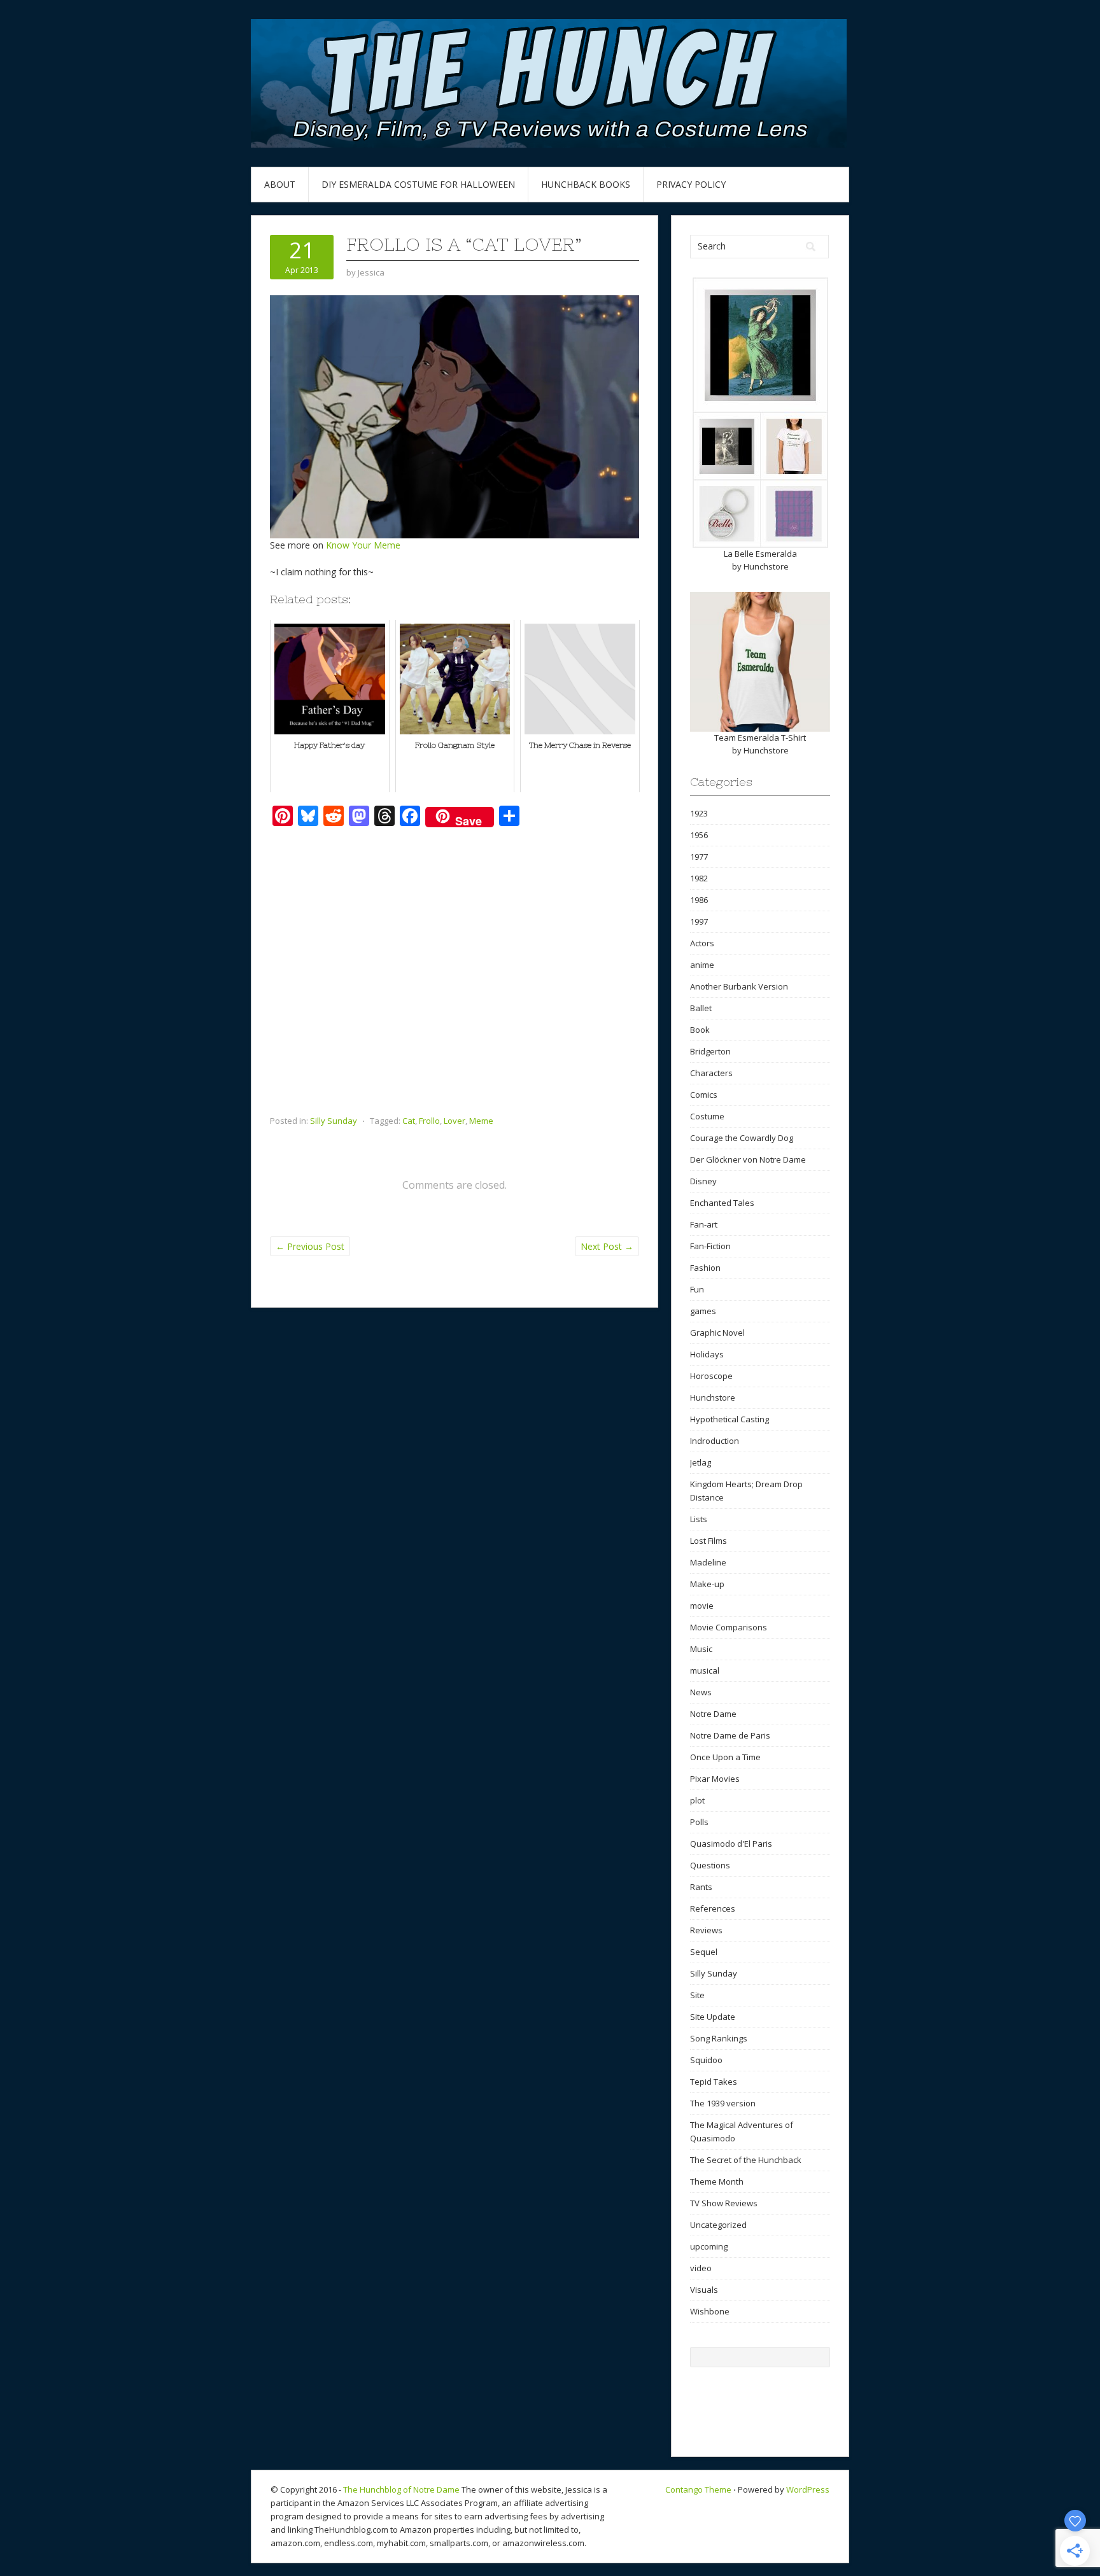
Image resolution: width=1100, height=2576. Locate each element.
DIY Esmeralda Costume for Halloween (418, 184)
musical (705, 1670)
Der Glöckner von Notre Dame (748, 1159)
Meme (481, 1121)
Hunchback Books (586, 184)
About (280, 184)
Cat (409, 1121)
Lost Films (709, 1541)
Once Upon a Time (725, 1757)
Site (697, 1995)
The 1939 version (723, 2103)
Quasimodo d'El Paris (731, 1844)
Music (701, 1649)
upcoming (709, 2246)
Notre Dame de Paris (730, 1735)
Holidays (707, 1354)
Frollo (429, 1121)
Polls (699, 1822)
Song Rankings (719, 2038)
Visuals (704, 2290)
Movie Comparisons (729, 1627)
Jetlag (701, 1462)
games (703, 1311)
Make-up (707, 1584)
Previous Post (310, 1246)
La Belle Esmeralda (760, 554)
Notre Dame (713, 1714)
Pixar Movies (715, 1779)
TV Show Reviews (724, 2203)
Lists (699, 1519)
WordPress (808, 2489)
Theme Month (717, 2181)
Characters (711, 1073)
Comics (704, 1095)
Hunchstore (766, 566)
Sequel (704, 1952)
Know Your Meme (363, 545)
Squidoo (706, 2060)
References (713, 1908)
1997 (699, 921)
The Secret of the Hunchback (746, 2160)
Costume (707, 1116)
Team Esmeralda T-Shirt (760, 738)
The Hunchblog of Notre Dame (401, 2489)
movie (702, 1606)
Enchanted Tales (722, 1203)
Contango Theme (698, 2489)
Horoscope (711, 1376)
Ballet (701, 1008)
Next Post (607, 1246)
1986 (699, 900)
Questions (710, 1865)
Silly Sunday (334, 1121)
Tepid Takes (714, 2082)
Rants (701, 1887)
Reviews (706, 1930)
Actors (702, 943)
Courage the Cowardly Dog (742, 1138)
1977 (699, 857)
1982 (699, 878)
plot (697, 1800)
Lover (455, 1121)
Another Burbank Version (739, 986)
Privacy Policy (691, 184)
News (701, 1692)
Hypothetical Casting (730, 1419)
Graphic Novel (717, 1333)
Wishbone (710, 2311)
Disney (703, 1181)
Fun (697, 1289)
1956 (699, 835)
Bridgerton (710, 1051)
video (701, 2268)
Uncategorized (718, 2225)
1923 (699, 813)
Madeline (708, 1562)
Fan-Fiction (710, 1246)
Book (700, 1030)
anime (702, 965)
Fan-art (704, 1224)
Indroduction (715, 1441)
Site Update (713, 2017)
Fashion (705, 1268)
